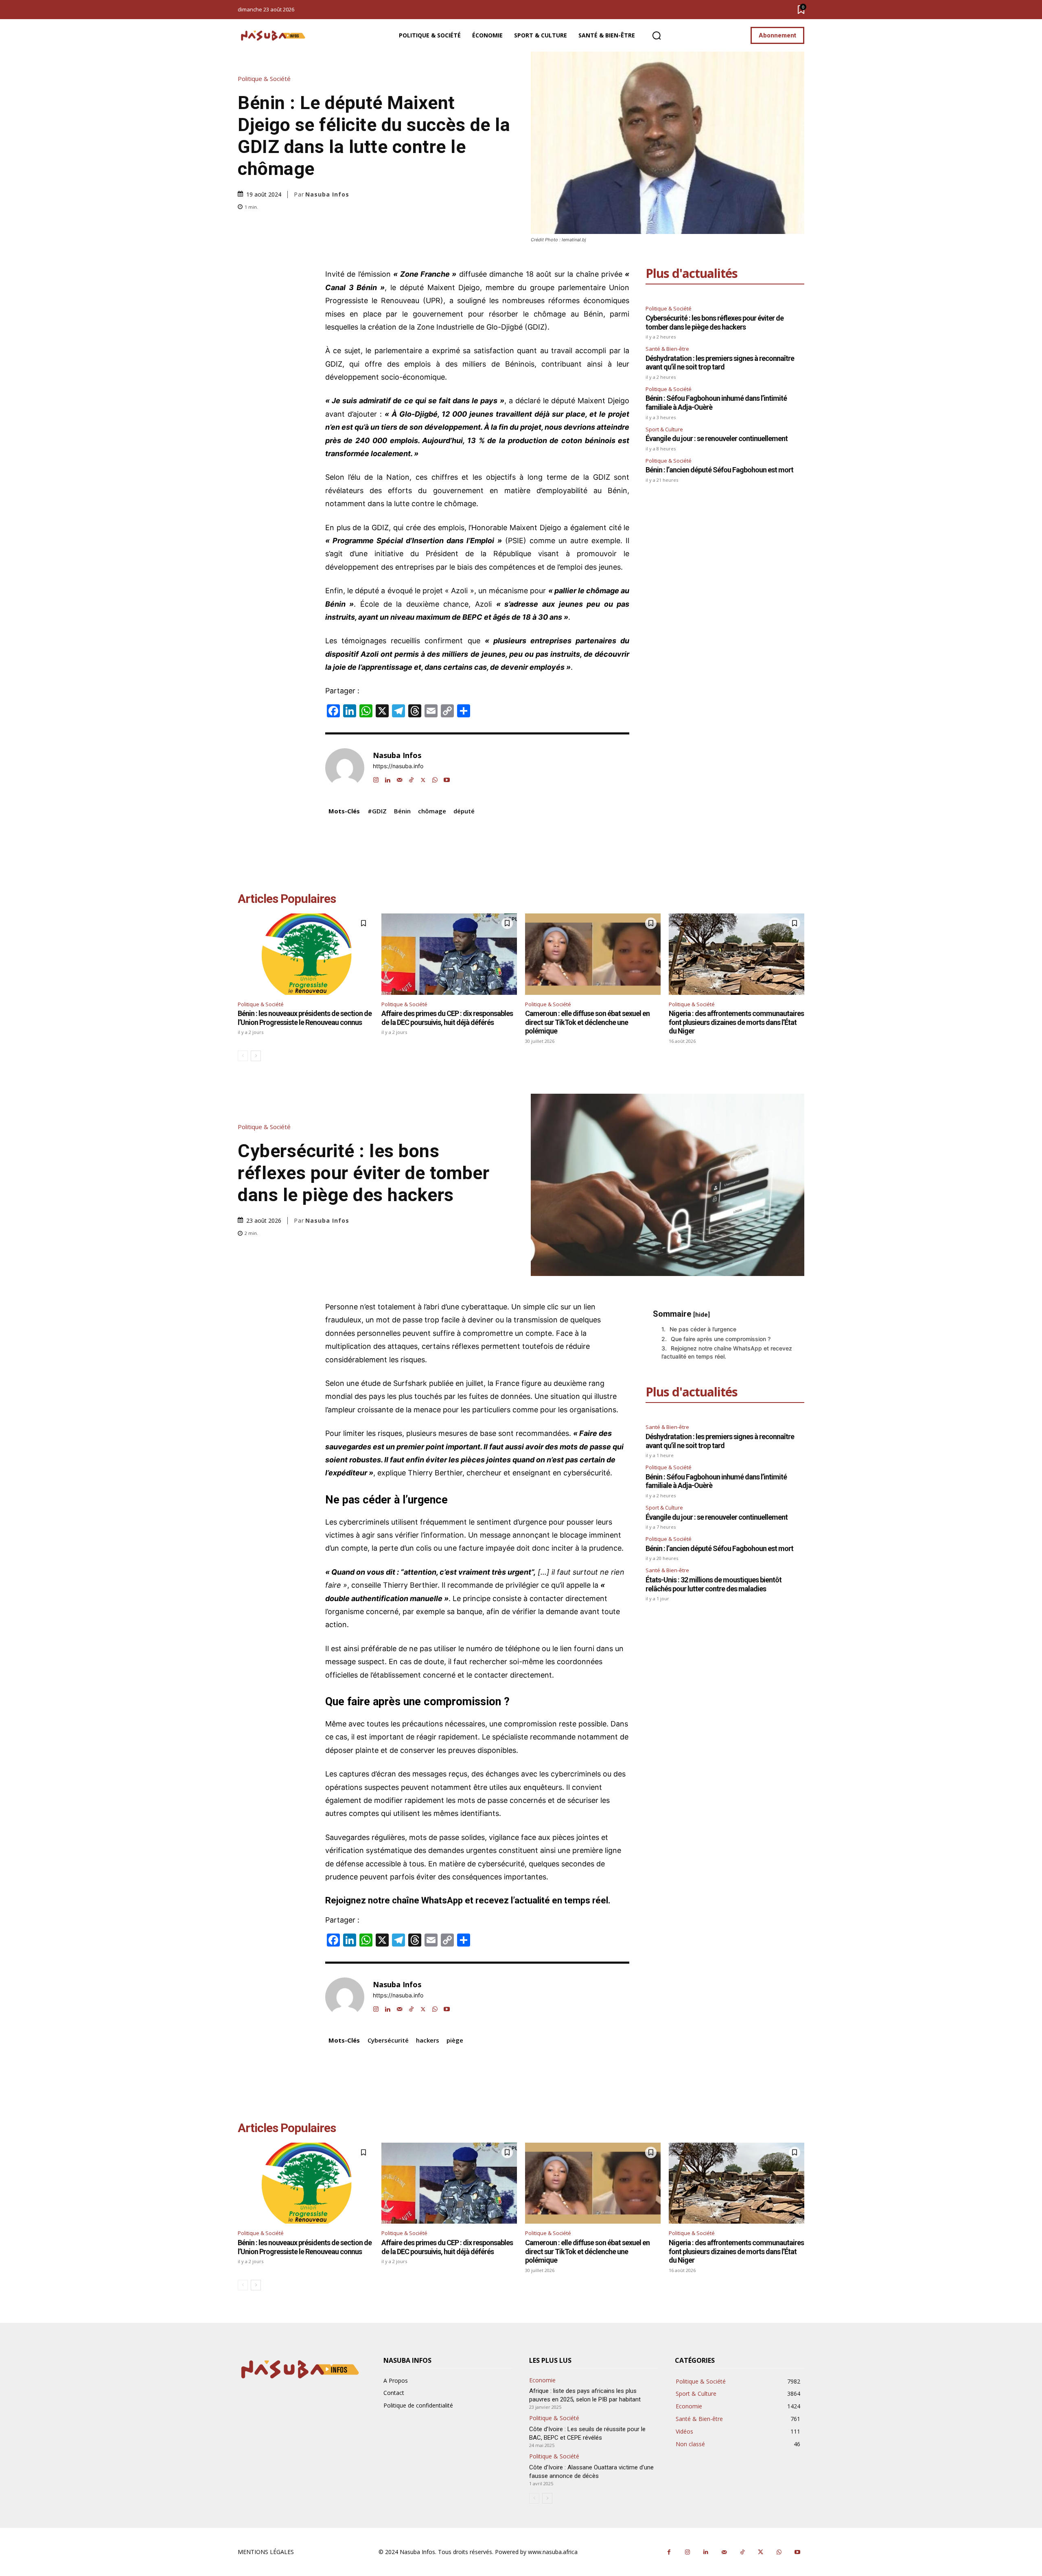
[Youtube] (447, 778)
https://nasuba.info (398, 766)
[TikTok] (411, 778)
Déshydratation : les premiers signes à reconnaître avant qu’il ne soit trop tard (720, 363)
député (464, 811)
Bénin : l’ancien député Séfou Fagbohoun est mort (719, 470)
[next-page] (256, 1056)
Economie (542, 2380)
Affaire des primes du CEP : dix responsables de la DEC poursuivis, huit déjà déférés (447, 1018)
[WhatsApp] (435, 778)
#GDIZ (377, 811)
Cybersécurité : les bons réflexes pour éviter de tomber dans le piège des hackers (715, 322)
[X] (423, 778)
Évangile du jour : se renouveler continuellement (717, 438)
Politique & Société (264, 79)
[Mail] (400, 778)
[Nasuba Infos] (274, 36)
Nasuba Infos (327, 194)
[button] (657, 36)
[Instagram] (376, 778)
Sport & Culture (664, 429)
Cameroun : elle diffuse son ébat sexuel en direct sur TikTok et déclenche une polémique (587, 1022)
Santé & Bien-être (667, 349)
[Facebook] (669, 2552)
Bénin (402, 811)
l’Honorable (488, 528)
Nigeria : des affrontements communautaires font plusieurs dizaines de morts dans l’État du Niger (736, 1022)
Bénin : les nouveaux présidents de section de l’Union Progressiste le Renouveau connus (305, 1018)
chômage (432, 811)
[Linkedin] (388, 778)
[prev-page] (243, 1056)
